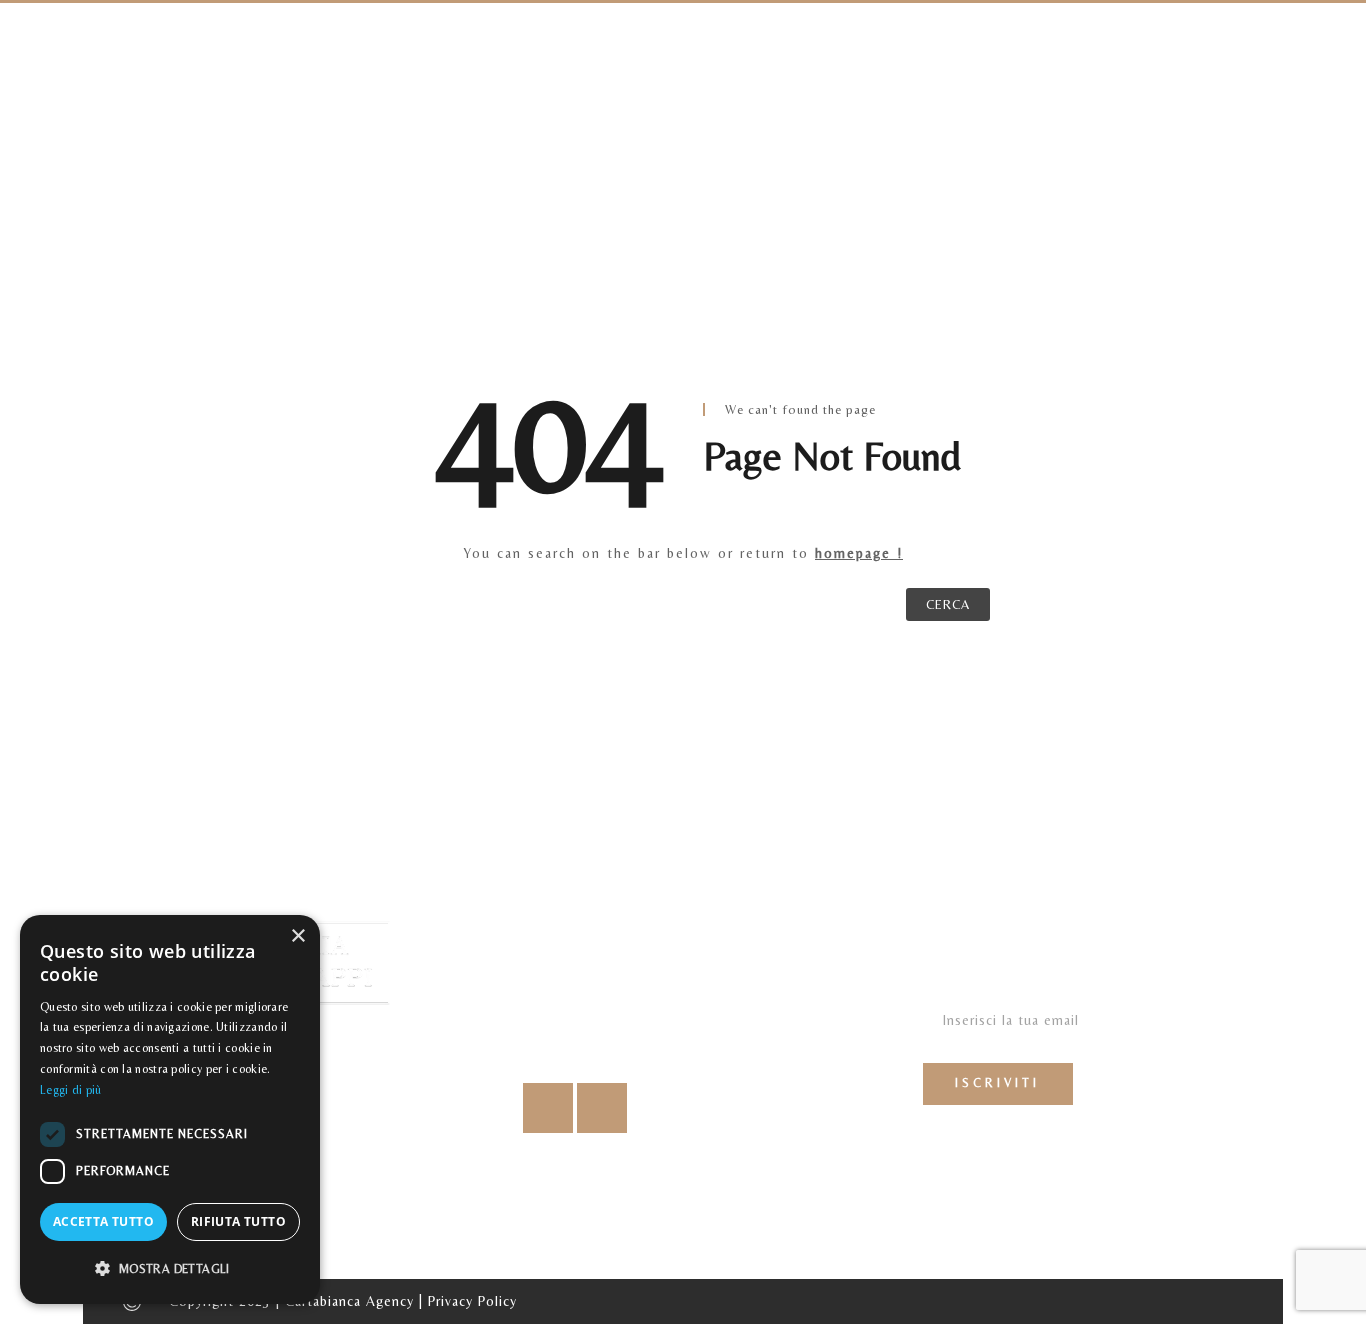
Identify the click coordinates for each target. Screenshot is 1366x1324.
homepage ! (859, 553)
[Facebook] (548, 1108)
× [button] (297, 936)
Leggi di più (71, 1090)
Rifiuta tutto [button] (238, 1221)
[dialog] (170, 1109)
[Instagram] (602, 1108)
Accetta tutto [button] (103, 1221)
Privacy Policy (472, 1301)
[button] (170, 1269)
